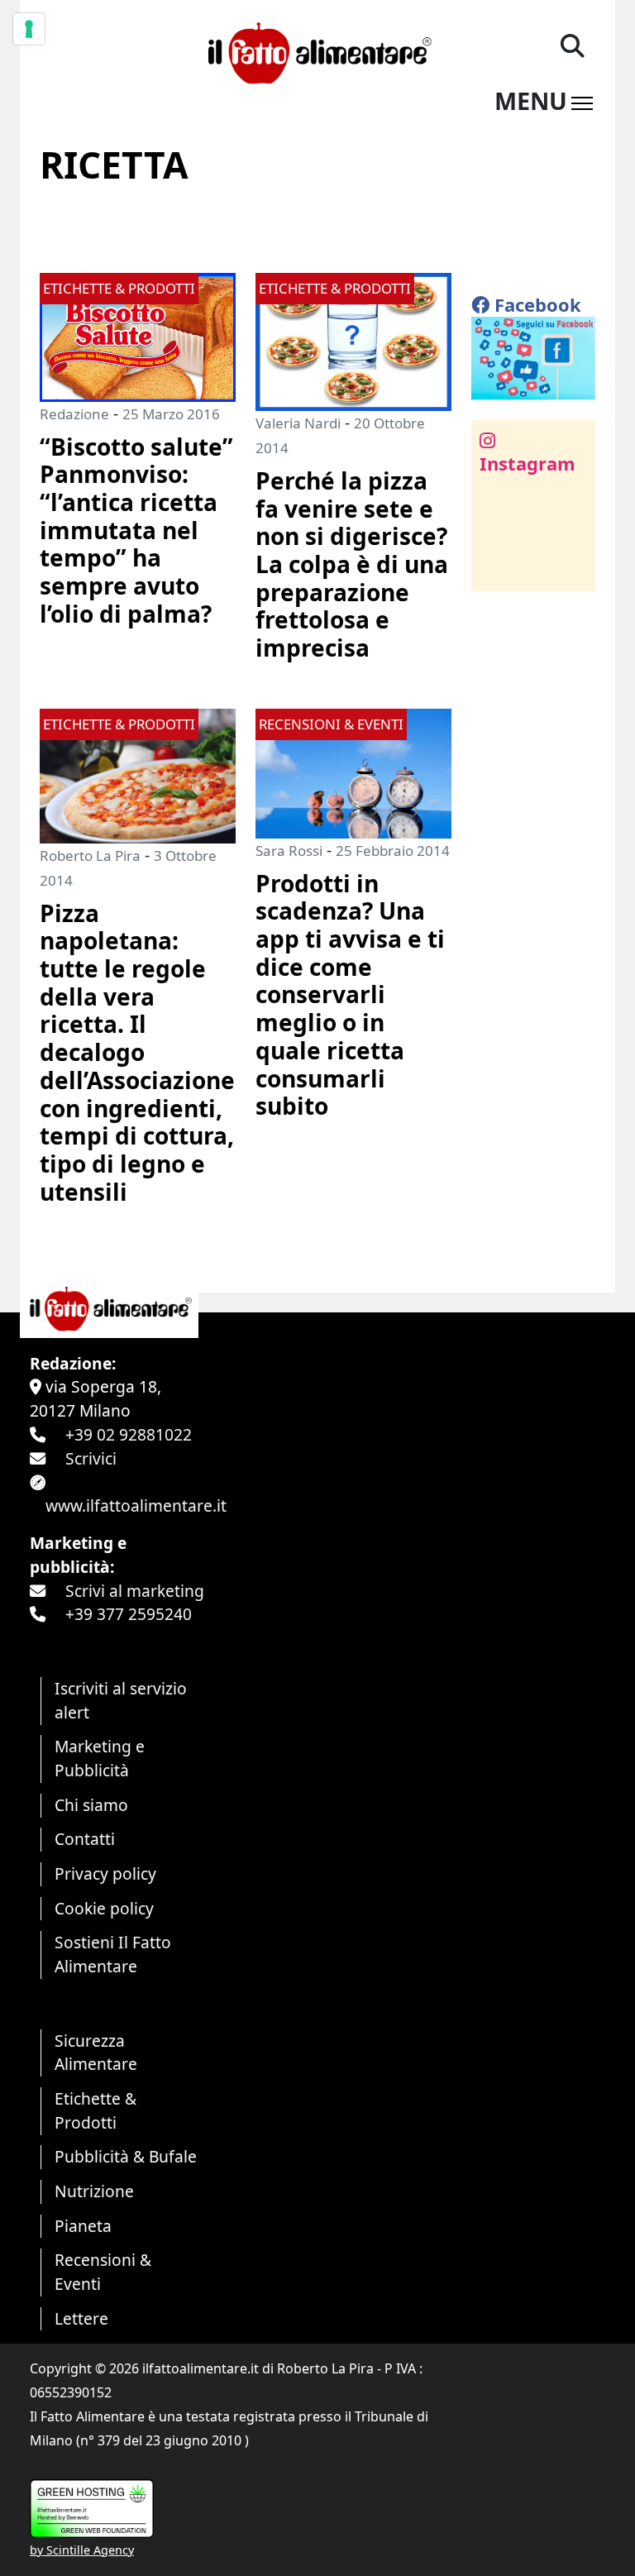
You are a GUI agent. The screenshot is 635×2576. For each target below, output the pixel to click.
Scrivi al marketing (135, 1591)
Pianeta (83, 2226)
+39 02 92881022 (129, 1434)
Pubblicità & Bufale (126, 2156)
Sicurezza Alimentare (96, 2053)
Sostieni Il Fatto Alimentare (113, 1954)
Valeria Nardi (298, 423)
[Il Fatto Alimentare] (317, 51)
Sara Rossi (289, 851)
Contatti (85, 1839)
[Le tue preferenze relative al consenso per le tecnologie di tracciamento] (29, 29)
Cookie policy (104, 1908)
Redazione (74, 414)
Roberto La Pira (90, 855)
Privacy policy (105, 1873)
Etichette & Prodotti (95, 2110)
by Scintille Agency (82, 2550)
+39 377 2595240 (129, 1614)
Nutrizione (94, 2191)
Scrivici (91, 1458)
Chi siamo (91, 1805)
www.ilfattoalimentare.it (136, 1505)
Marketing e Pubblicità (100, 1758)
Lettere (81, 2318)
